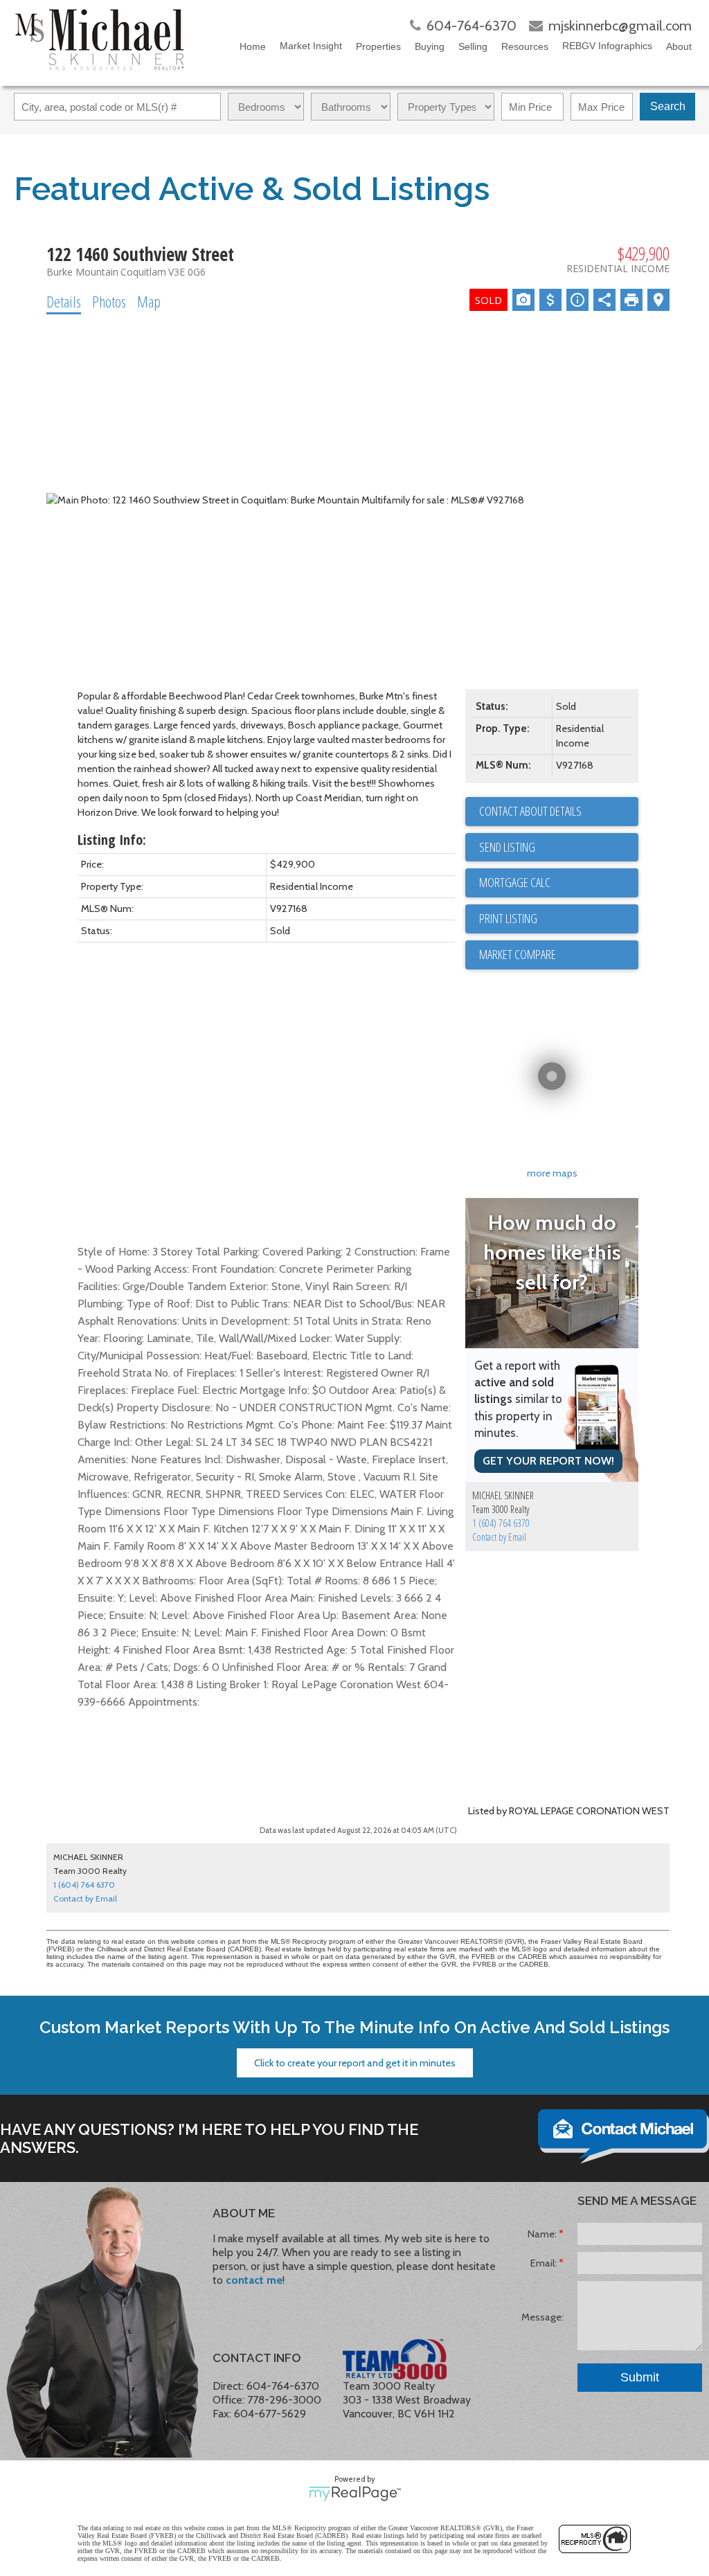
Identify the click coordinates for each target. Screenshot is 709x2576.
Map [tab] (149, 301)
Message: (542, 2317)
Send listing (507, 847)
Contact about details (530, 811)
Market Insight (311, 46)
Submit (640, 2377)
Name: (543, 2234)
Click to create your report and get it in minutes (355, 2063)
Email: (545, 2263)
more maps (552, 1173)
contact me (254, 2280)
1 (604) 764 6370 (501, 1523)
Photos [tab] (109, 301)
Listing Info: (112, 840)
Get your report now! (548, 1461)
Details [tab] (64, 301)
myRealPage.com (355, 2494)
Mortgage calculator (559, 883)
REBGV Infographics (607, 46)
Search (668, 106)
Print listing (508, 918)
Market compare (518, 954)
